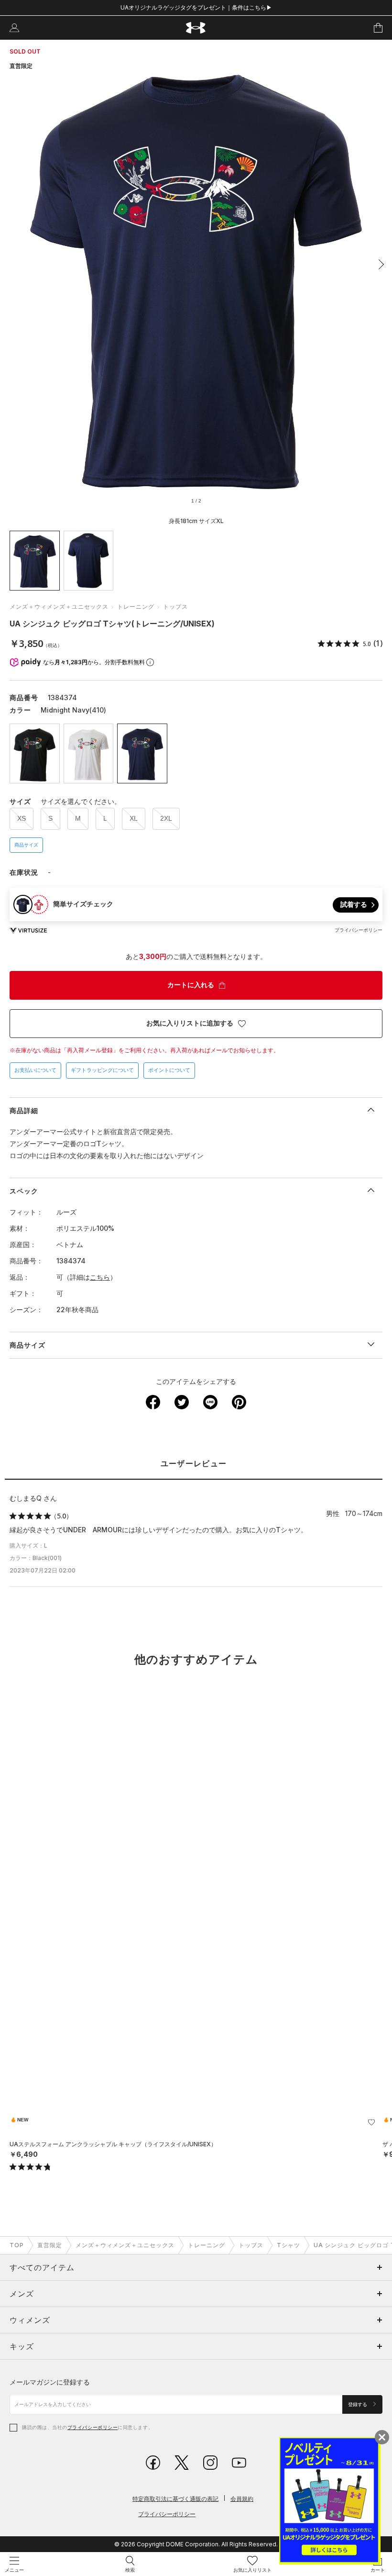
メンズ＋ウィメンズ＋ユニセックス (59, 607)
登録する (358, 2404)
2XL (166, 818)
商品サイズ (26, 845)
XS (22, 818)
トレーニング (136, 607)
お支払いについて (35, 1070)
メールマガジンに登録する (50, 2382)
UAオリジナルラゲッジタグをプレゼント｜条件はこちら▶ (196, 7)
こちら (100, 1277)
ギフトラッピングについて (102, 1070)
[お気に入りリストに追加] (371, 2122)
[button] (379, 265)
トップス (175, 607)
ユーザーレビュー (194, 1464)
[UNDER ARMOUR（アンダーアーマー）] (196, 28)
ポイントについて (169, 1070)
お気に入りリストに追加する (190, 1023)
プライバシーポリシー (93, 2427)
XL (134, 818)
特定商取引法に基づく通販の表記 (175, 2499)
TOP (17, 2245)
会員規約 (242, 2499)
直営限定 (50, 2245)
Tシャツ (289, 2245)
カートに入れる (191, 985)
